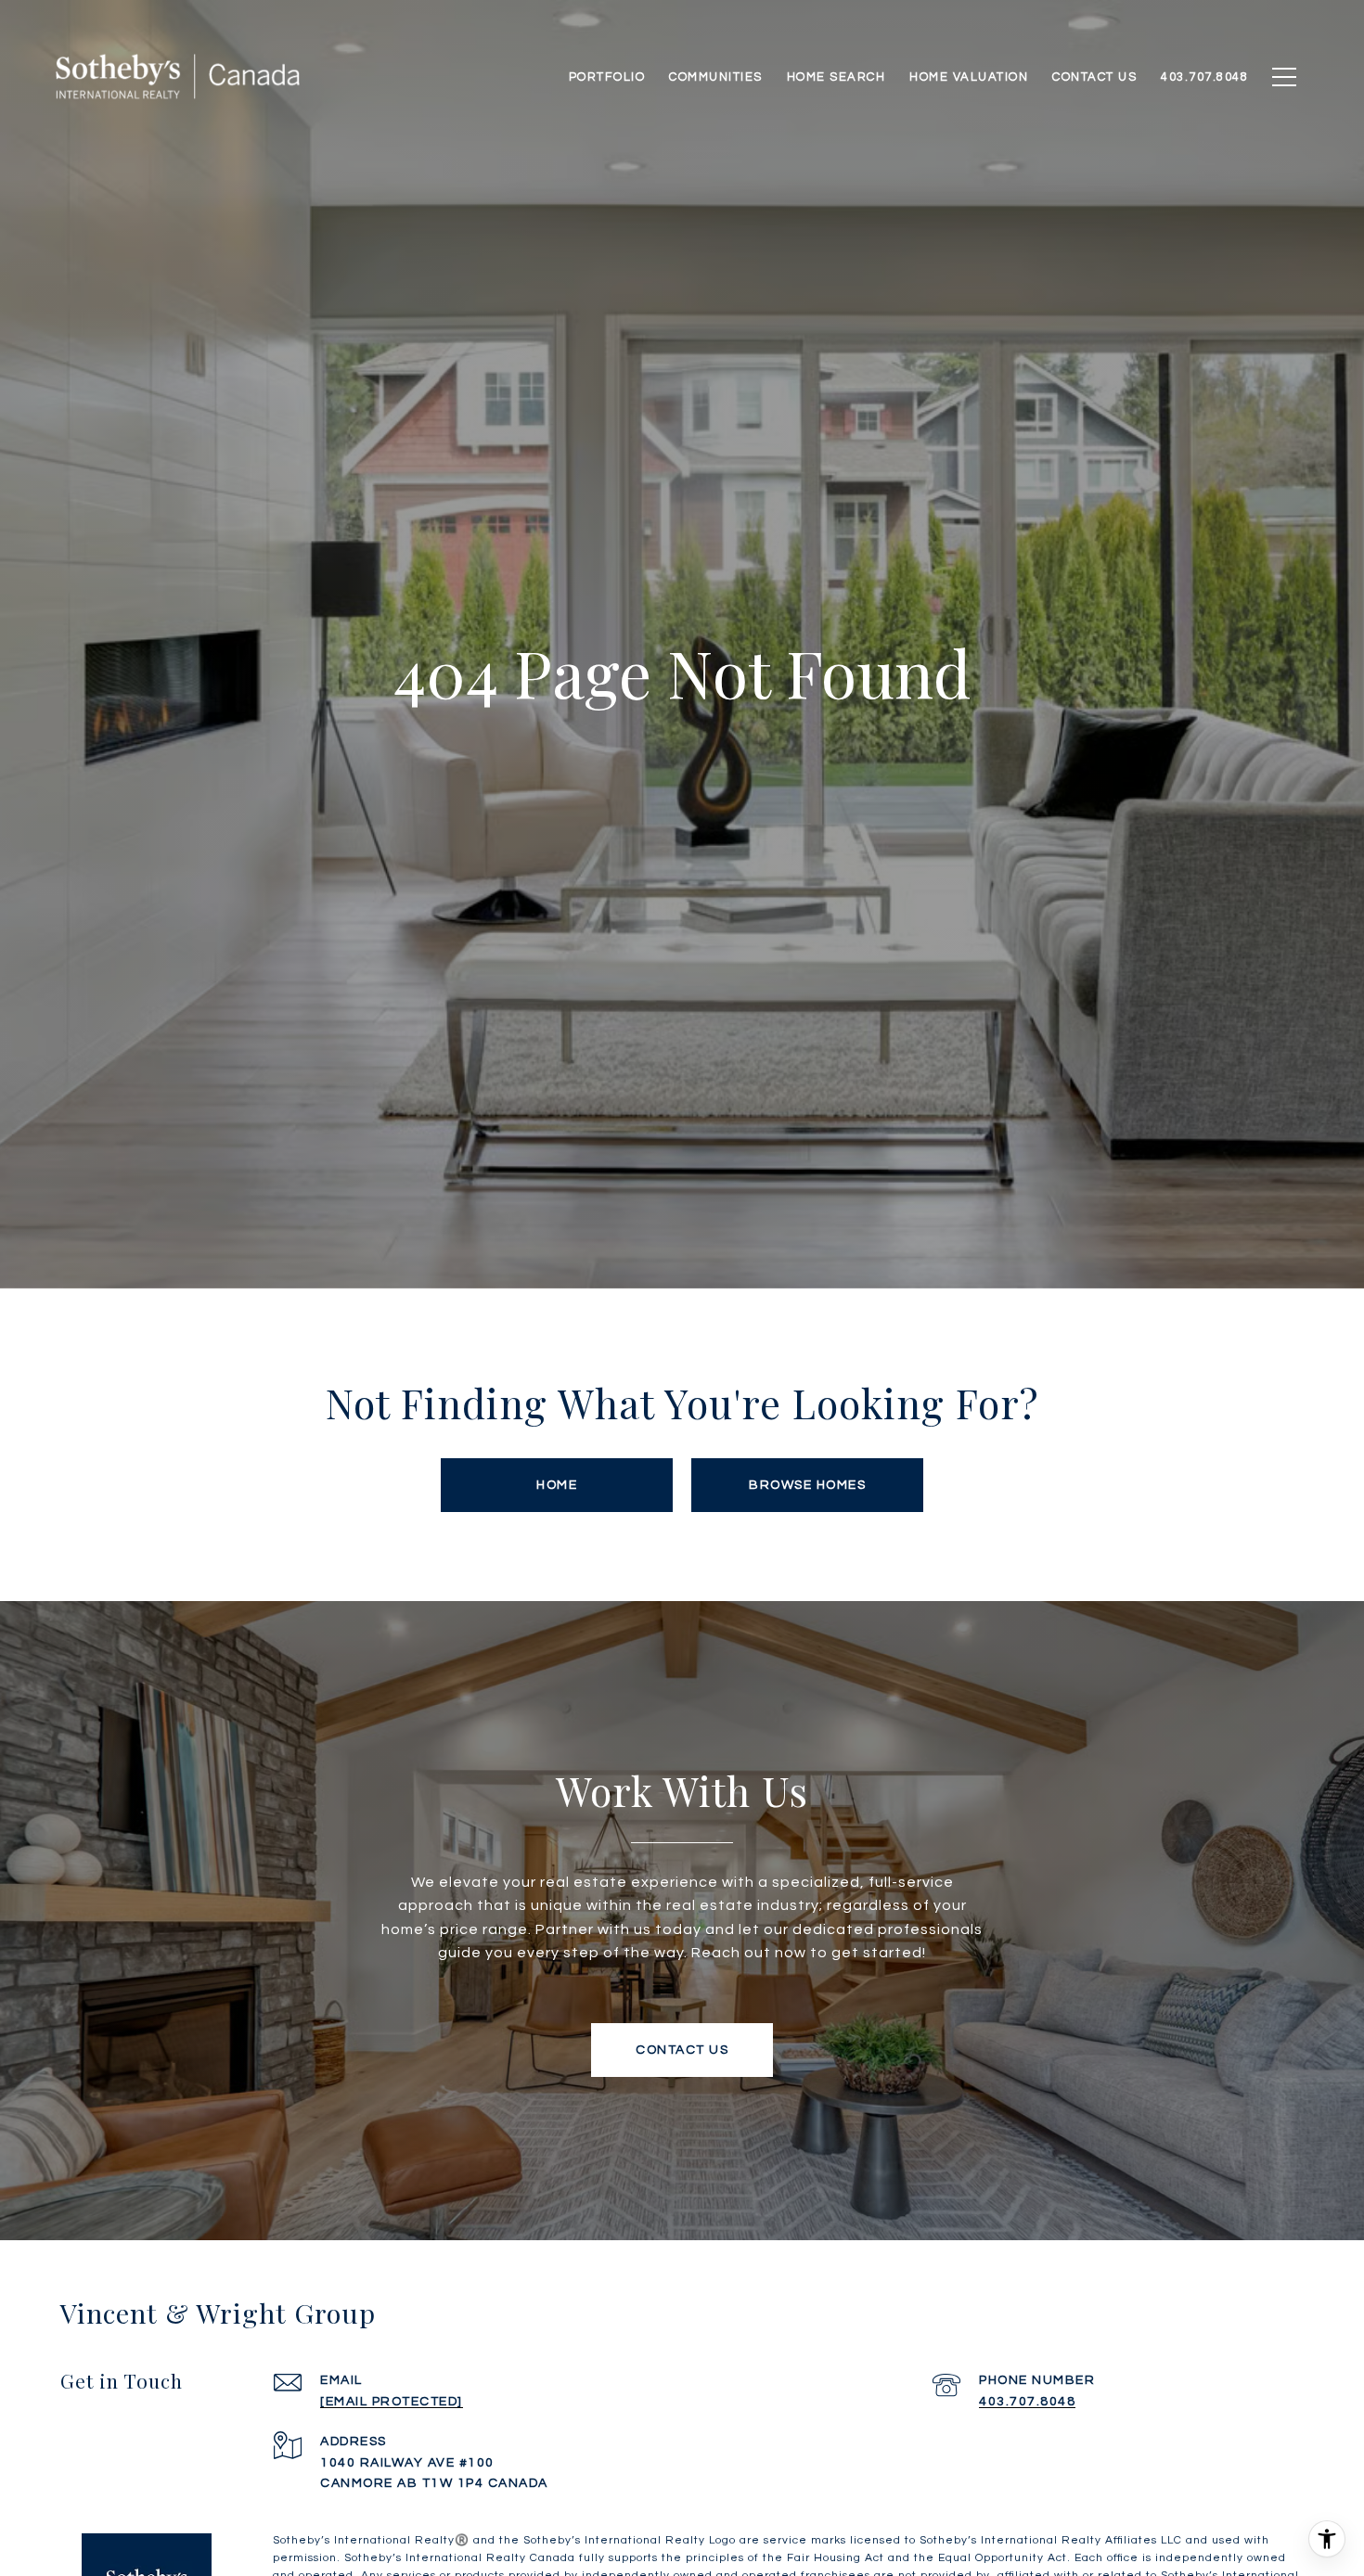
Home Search (836, 77)
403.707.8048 (1027, 2402)
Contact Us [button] (682, 2050)
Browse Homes (807, 1485)
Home (557, 1485)
